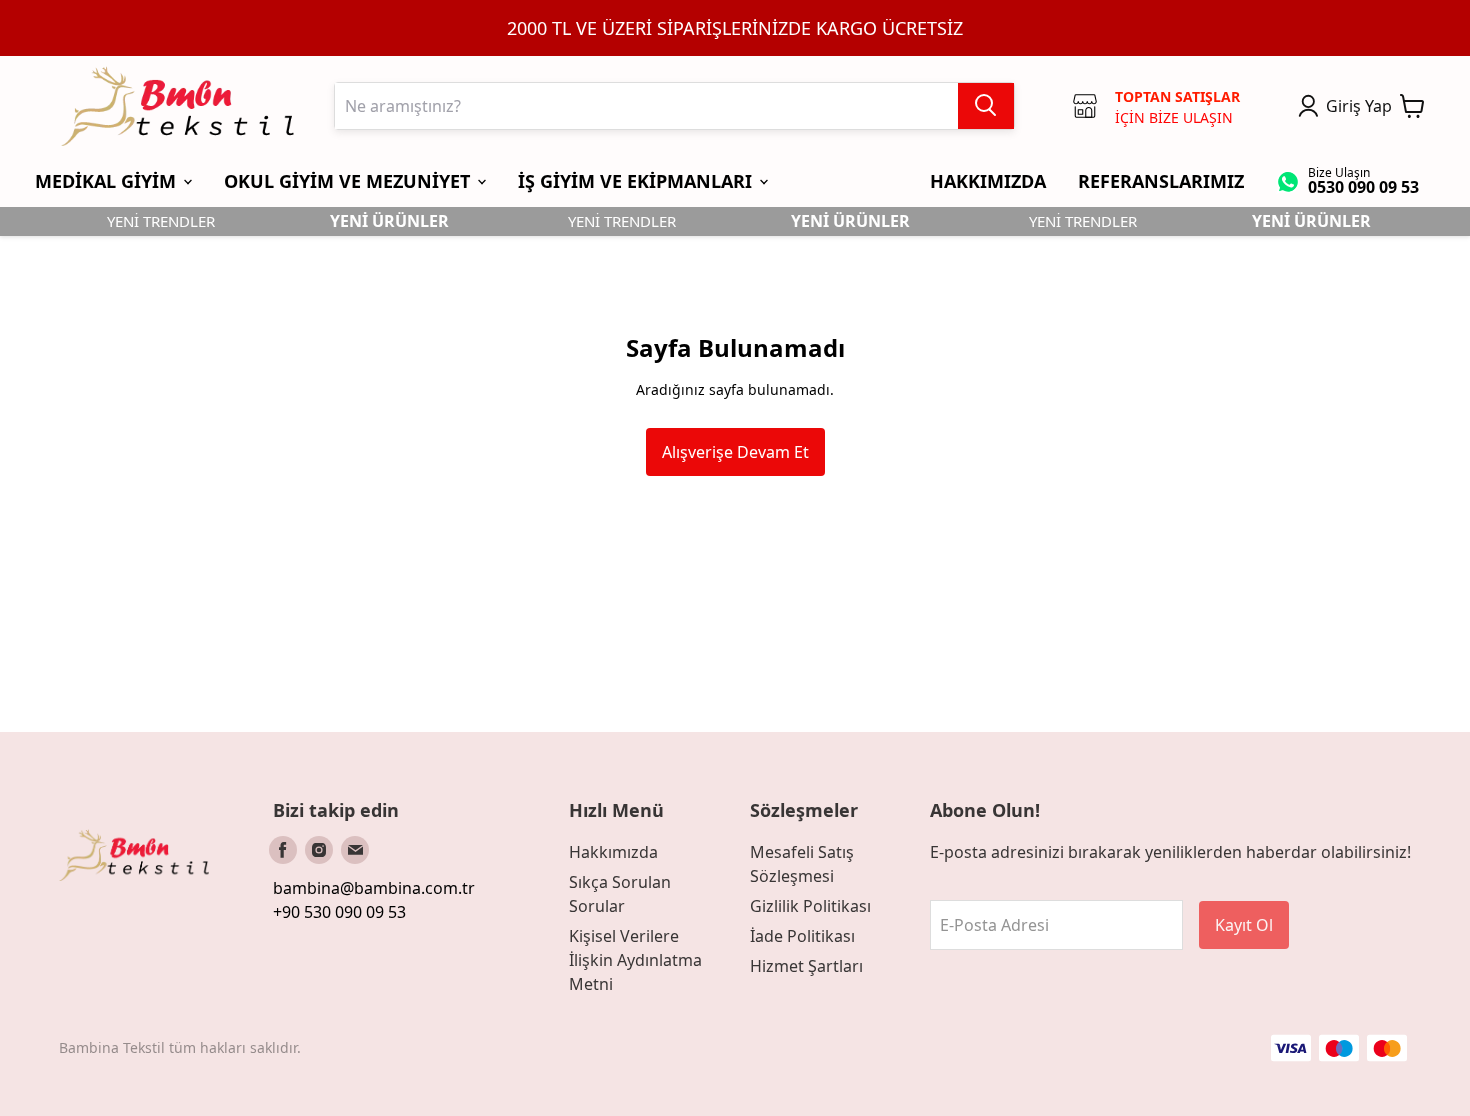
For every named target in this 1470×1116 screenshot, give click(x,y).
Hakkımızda (613, 852)
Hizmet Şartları (806, 966)
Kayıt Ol (1244, 925)
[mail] (355, 850)
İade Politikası (802, 936)
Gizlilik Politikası (810, 906)
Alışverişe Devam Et (735, 452)
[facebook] (283, 850)
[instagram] (319, 850)
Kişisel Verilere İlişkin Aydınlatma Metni (635, 960)
